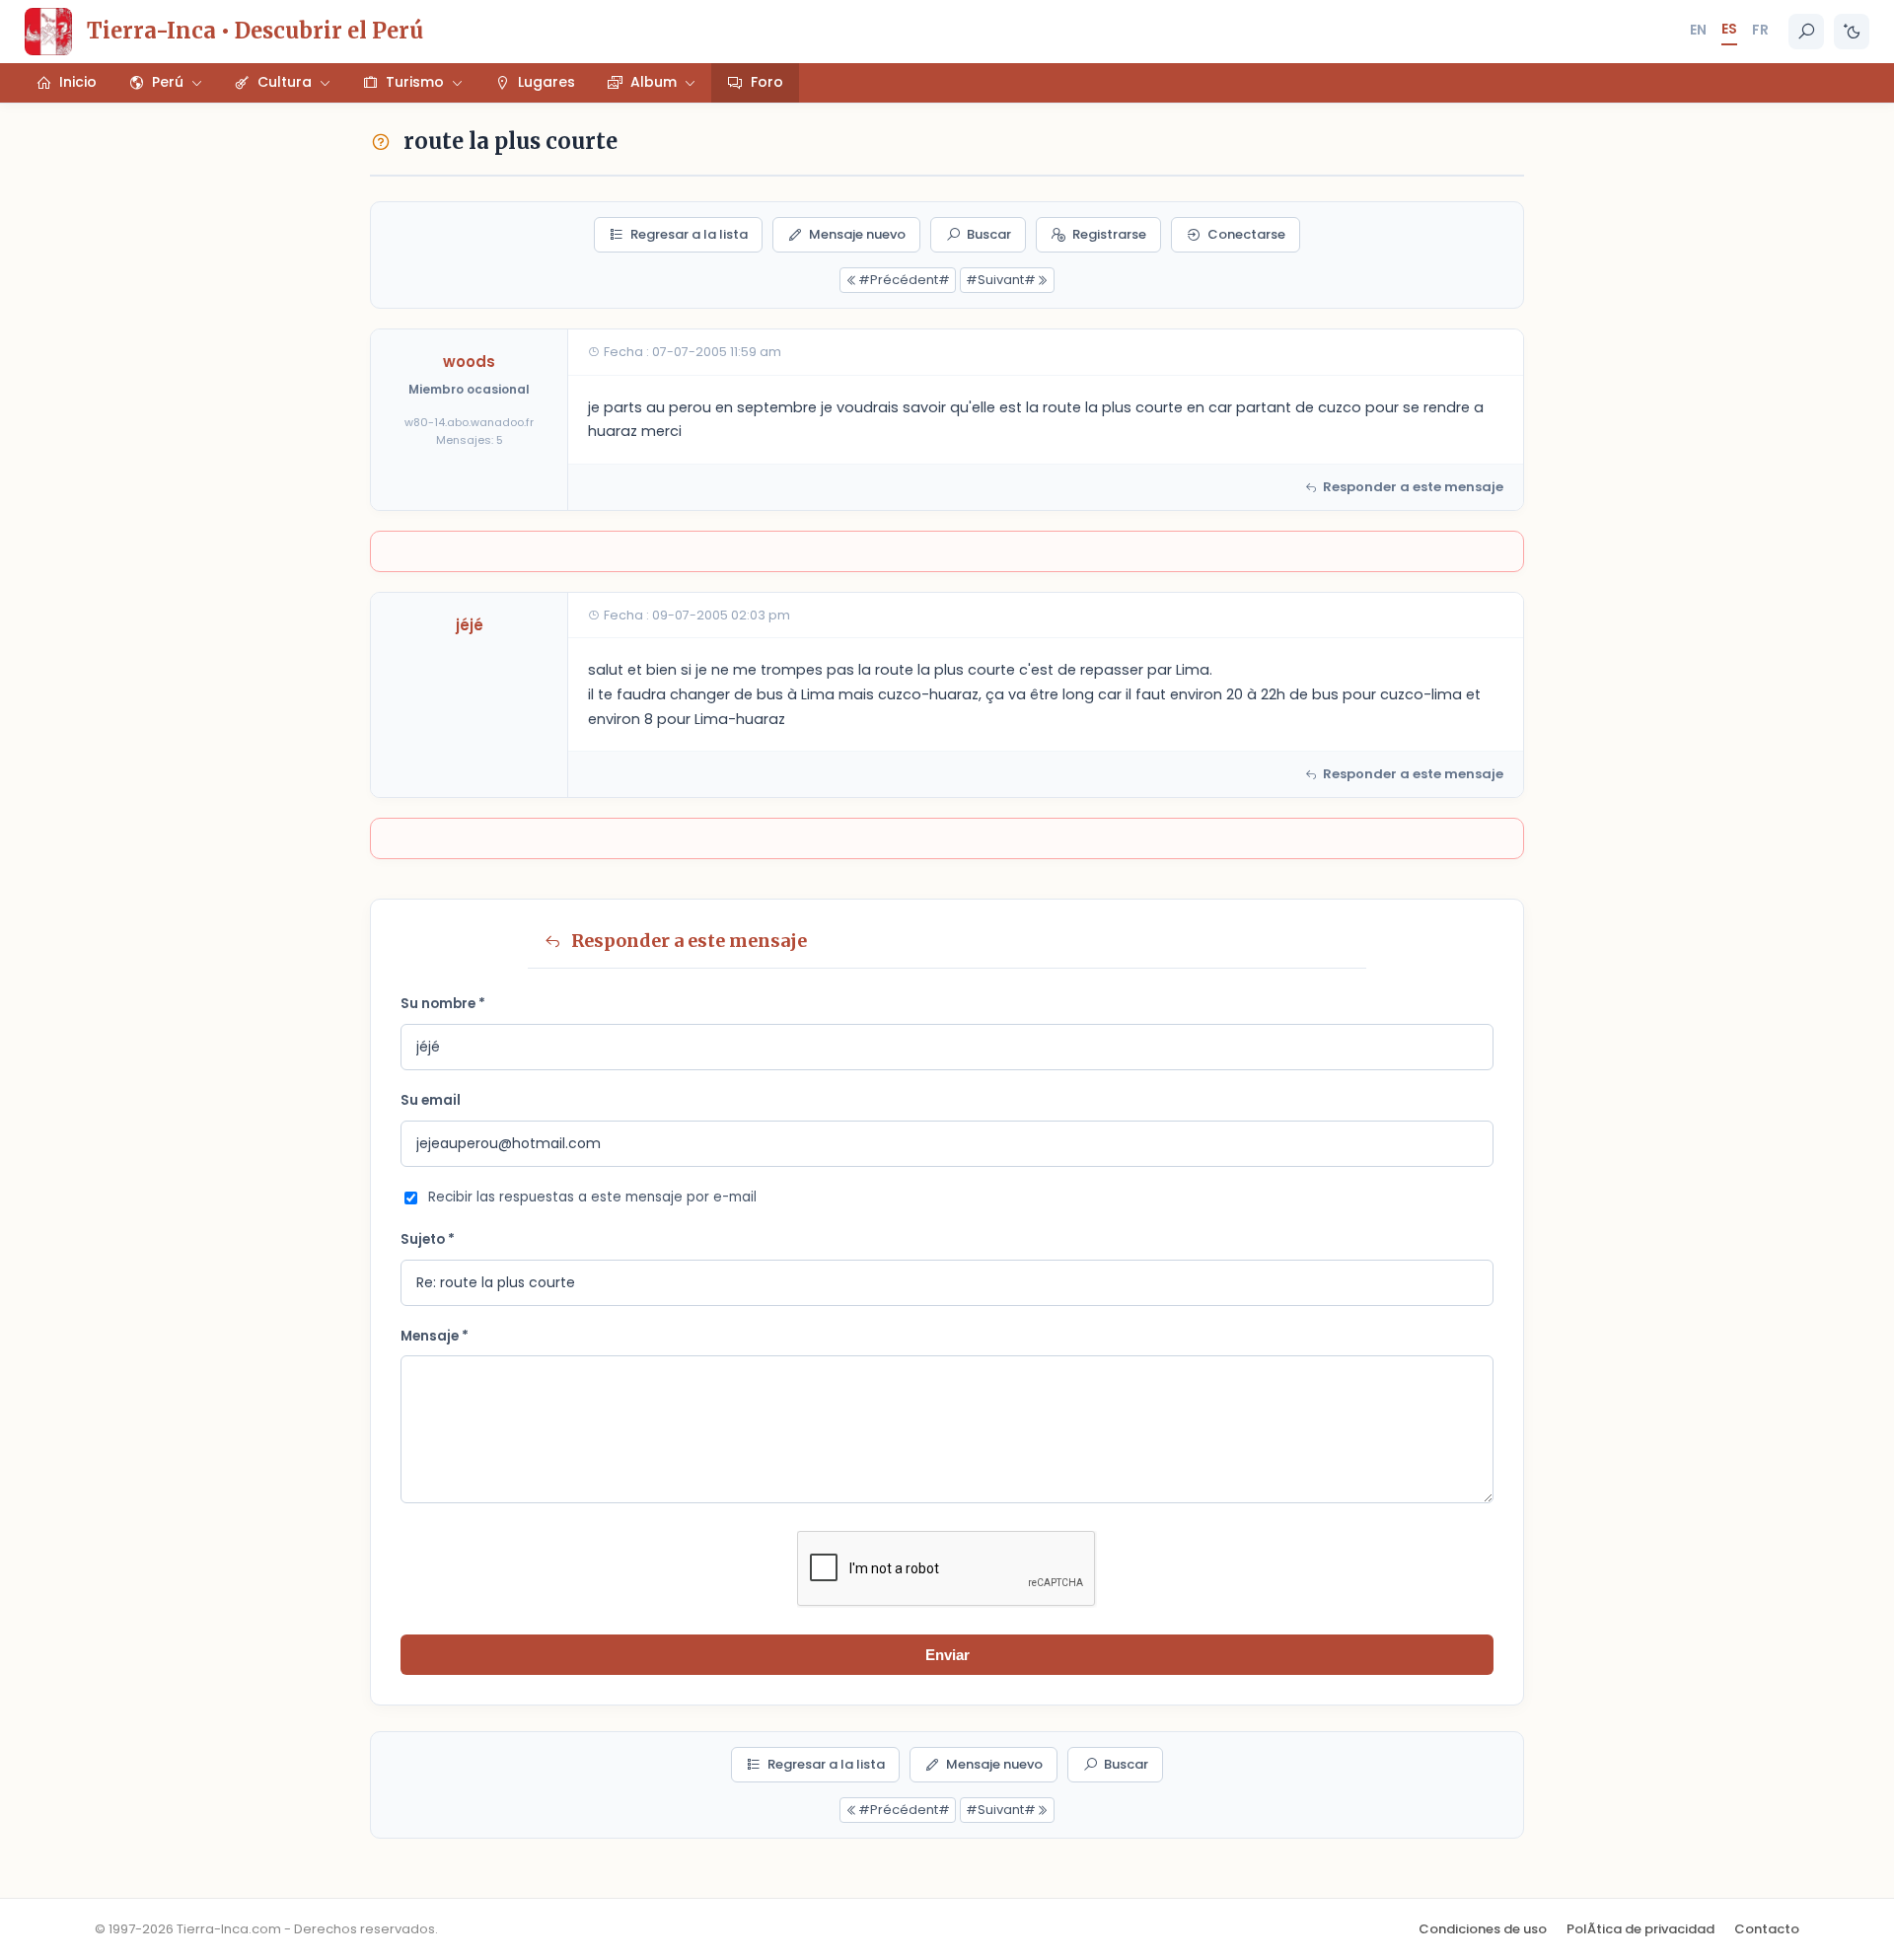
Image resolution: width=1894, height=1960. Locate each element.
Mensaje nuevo (857, 234)
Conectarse (1246, 234)
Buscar (989, 234)
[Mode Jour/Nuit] (1852, 32)
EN (1698, 30)
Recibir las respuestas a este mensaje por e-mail (592, 1197)
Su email (431, 1100)
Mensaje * (435, 1336)
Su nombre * (443, 1004)
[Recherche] (1806, 32)
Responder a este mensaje (1413, 487)
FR (1760, 30)
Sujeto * (428, 1239)
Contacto (1767, 1929)
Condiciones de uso (1483, 1929)
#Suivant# (1001, 280)
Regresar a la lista (689, 234)
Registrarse (1109, 234)
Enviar (947, 1655)
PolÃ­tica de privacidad (1640, 1929)
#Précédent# (904, 280)
